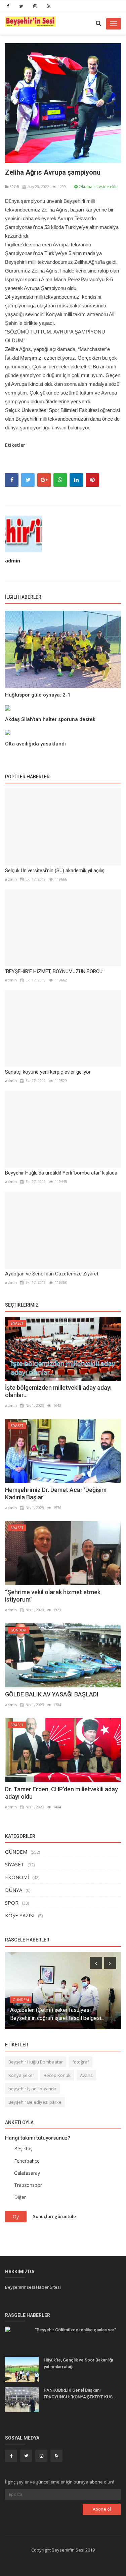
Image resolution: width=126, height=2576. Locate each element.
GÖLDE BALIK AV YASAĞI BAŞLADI (52, 1694)
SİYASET (17, 1323)
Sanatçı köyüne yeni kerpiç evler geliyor (48, 1072)
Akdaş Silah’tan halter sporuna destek (50, 719)
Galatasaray (27, 2173)
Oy (16, 2216)
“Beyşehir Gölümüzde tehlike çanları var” (75, 2330)
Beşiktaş (23, 2148)
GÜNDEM (18, 1630)
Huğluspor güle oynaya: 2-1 (38, 695)
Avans (86, 2075)
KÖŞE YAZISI (20, 1915)
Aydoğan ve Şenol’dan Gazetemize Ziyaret (52, 1274)
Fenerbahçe (27, 2161)
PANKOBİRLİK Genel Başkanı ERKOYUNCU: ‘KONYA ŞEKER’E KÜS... (80, 2393)
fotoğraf (81, 2062)
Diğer (20, 2197)
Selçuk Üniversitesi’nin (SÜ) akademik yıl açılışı (55, 871)
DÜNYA (14, 1890)
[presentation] (96, 1963)
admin (13, 561)
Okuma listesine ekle (98, 187)
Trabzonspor (28, 2185)
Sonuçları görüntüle (54, 2216)
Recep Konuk (57, 2075)
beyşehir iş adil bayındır (32, 2089)
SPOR (14, 187)
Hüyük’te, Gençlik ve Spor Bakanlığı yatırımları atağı (78, 2363)
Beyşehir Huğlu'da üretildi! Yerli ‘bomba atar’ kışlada (61, 1173)
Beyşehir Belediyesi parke (35, 2102)
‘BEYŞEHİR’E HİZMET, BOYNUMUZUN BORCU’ (54, 971)
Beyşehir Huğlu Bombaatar (36, 2062)
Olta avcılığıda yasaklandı (35, 744)
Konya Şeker (21, 2075)
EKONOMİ (17, 1877)
